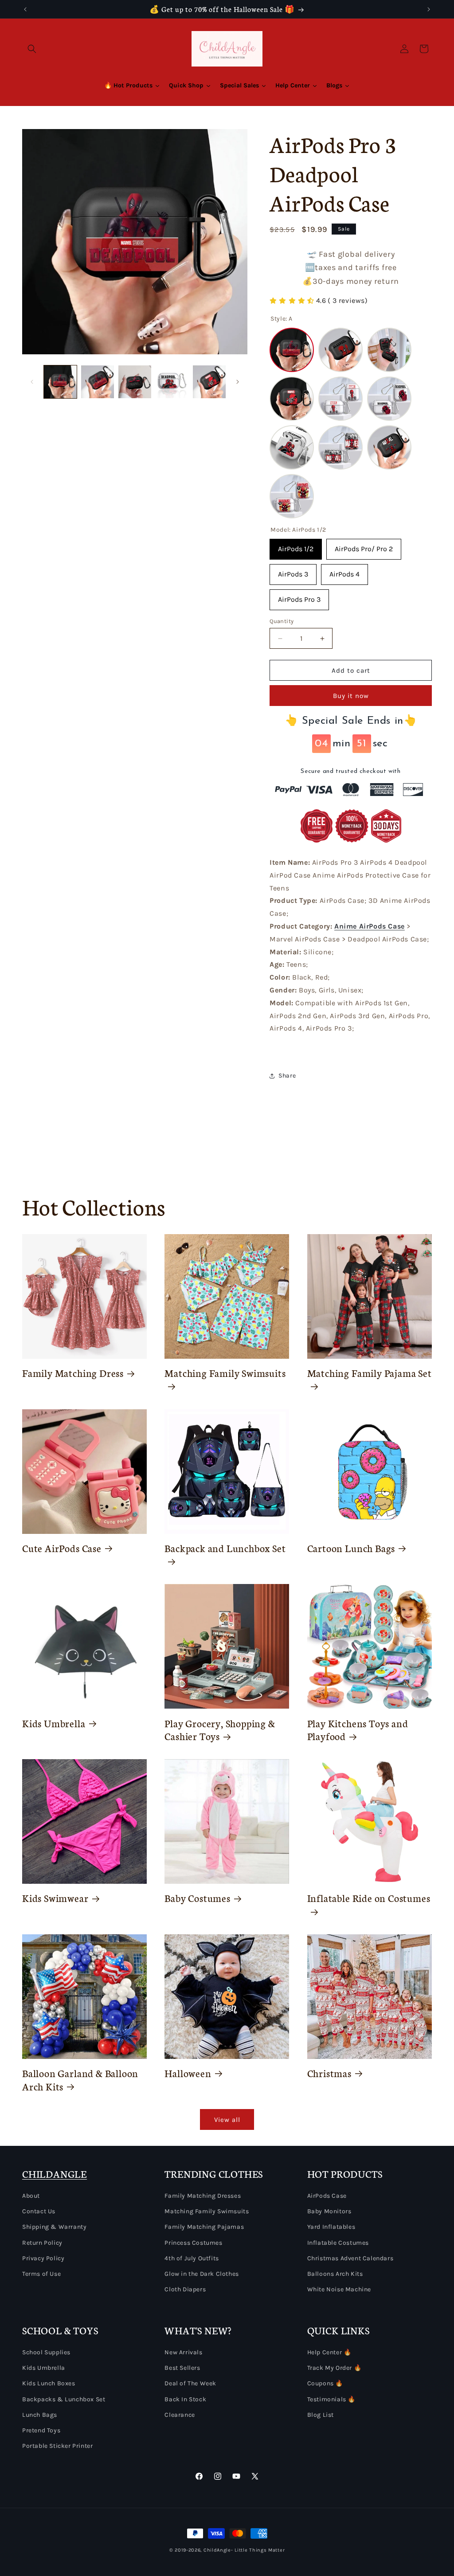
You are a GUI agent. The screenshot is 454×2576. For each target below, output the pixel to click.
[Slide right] (238, 382)
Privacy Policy (43, 2258)
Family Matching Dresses (203, 2196)
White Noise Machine (339, 2289)
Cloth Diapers (185, 2289)
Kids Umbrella (54, 1723)
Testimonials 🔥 (331, 2399)
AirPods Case (327, 2196)
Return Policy (42, 2243)
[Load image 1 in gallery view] (60, 382)
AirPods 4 (344, 571)
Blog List (321, 2415)
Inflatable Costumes (338, 2243)
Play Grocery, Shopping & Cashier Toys (220, 1730)
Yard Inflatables (331, 2227)
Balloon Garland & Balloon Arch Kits (80, 2080)
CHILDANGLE (55, 2174)
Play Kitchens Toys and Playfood (358, 1730)
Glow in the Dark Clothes (202, 2274)
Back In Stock (185, 2399)
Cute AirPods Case (62, 1548)
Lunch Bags (40, 2415)
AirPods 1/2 (296, 546)
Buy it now (351, 696)
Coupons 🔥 (325, 2383)
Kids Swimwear (55, 1898)
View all (227, 2120)
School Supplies (46, 2352)
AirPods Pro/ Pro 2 (364, 546)
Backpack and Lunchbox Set (225, 1548)
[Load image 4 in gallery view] (135, 382)
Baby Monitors (329, 2211)
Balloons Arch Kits (335, 2274)
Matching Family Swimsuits (225, 1373)
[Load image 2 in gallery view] (98, 382)
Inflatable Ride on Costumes (369, 1898)
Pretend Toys (41, 2430)
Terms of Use (41, 2274)
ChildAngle (217, 2550)
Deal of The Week (190, 2383)
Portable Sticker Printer (57, 2446)
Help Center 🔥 (329, 2352)
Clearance (180, 2415)
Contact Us (39, 2211)
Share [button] (287, 1076)
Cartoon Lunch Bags (351, 1548)
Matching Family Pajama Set (370, 1373)
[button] (32, 49)
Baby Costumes (198, 1898)
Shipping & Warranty (54, 2227)
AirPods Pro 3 (299, 596)
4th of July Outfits (192, 2258)
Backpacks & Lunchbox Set (64, 2399)
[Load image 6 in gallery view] (209, 382)
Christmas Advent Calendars (350, 2258)
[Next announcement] (429, 9)
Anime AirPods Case (370, 926)
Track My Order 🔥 (335, 2368)
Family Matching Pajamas (204, 2227)
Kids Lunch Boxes (49, 2383)
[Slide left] (32, 382)
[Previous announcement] (25, 9)
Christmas (329, 2073)
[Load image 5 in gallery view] (172, 382)
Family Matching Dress (73, 1373)
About (31, 2196)
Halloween (188, 2073)
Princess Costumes (193, 2243)
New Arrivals (183, 2352)
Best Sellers (182, 2368)
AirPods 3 (293, 571)
